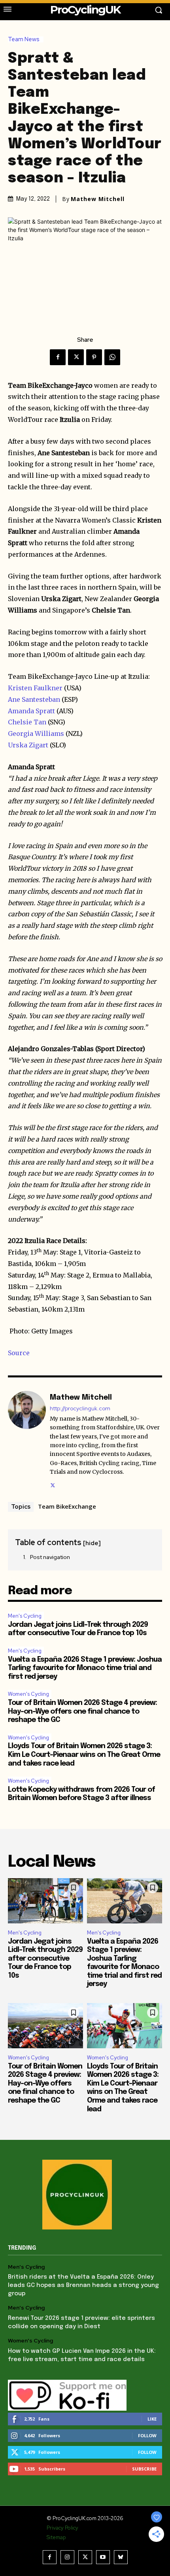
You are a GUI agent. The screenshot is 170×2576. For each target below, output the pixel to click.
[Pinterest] (94, 357)
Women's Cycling (28, 1694)
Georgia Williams (36, 734)
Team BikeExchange (67, 1506)
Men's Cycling (25, 1616)
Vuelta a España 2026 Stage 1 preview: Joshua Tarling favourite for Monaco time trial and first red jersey (85, 1668)
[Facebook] (58, 357)
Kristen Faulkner (35, 688)
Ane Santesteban (34, 699)
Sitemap (56, 2537)
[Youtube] (103, 2557)
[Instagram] (67, 2557)
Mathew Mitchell (98, 199)
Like (152, 2419)
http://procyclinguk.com (80, 1409)
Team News (24, 39)
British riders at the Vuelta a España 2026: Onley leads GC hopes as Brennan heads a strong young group (83, 2285)
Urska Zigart (28, 745)
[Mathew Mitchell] (27, 1440)
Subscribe (144, 2469)
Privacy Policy (62, 2528)
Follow (147, 2435)
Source (19, 1353)
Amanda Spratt (31, 711)
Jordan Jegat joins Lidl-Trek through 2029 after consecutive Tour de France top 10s (45, 1959)
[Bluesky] (121, 2557)
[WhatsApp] (112, 357)
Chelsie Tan (27, 722)
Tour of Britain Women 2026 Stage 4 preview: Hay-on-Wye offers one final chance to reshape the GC (82, 1711)
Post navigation (50, 1557)
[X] (76, 357)
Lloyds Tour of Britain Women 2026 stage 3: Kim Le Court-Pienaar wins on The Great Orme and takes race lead (84, 1755)
